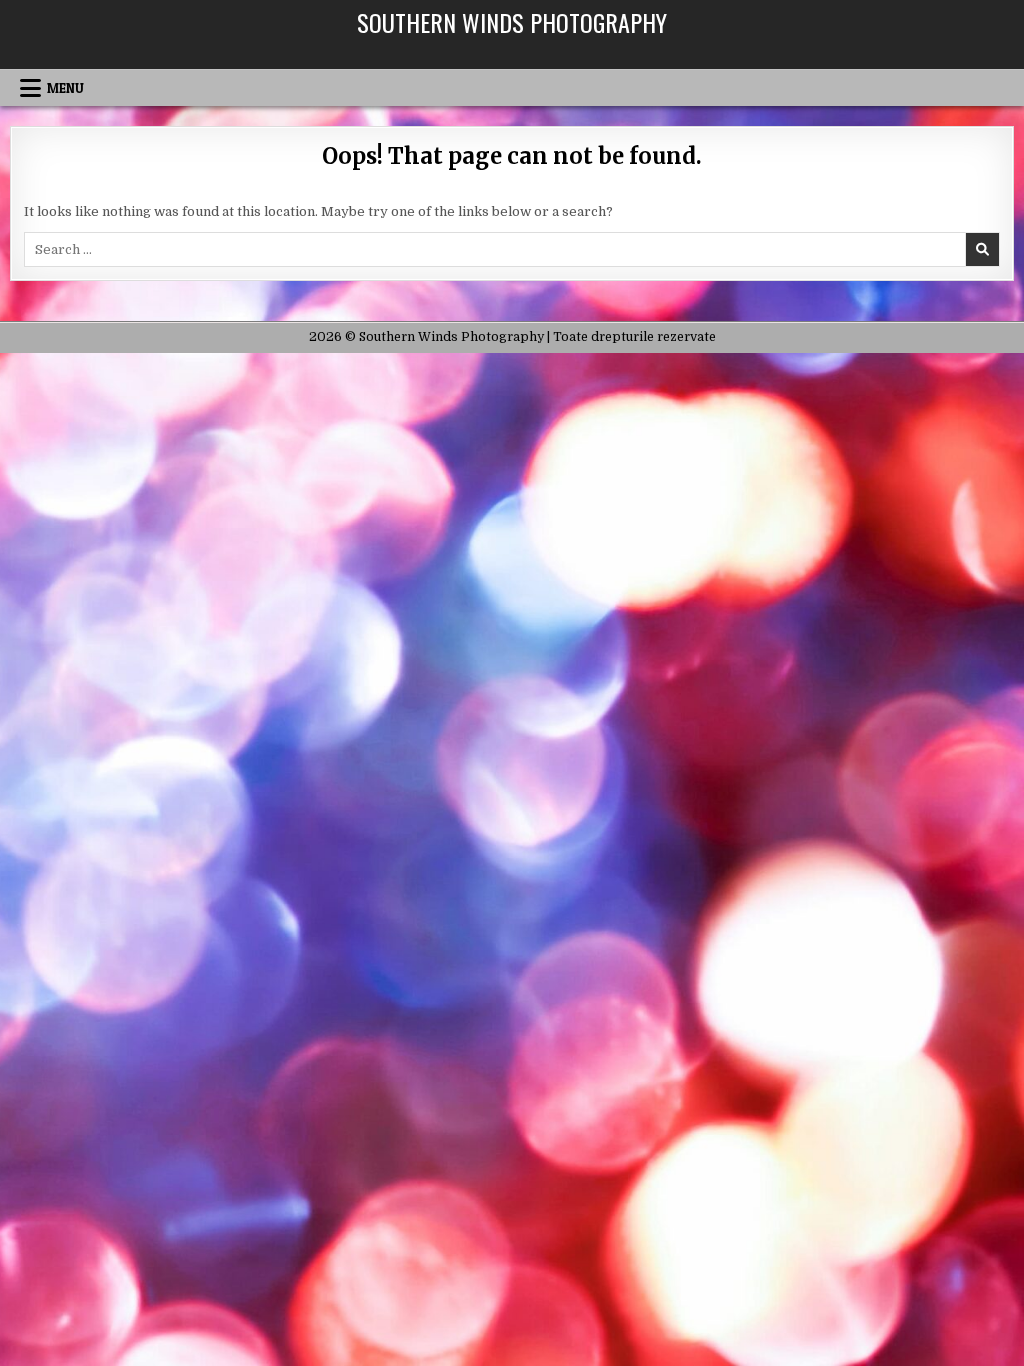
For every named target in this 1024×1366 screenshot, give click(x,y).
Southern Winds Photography (512, 22)
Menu (65, 88)
